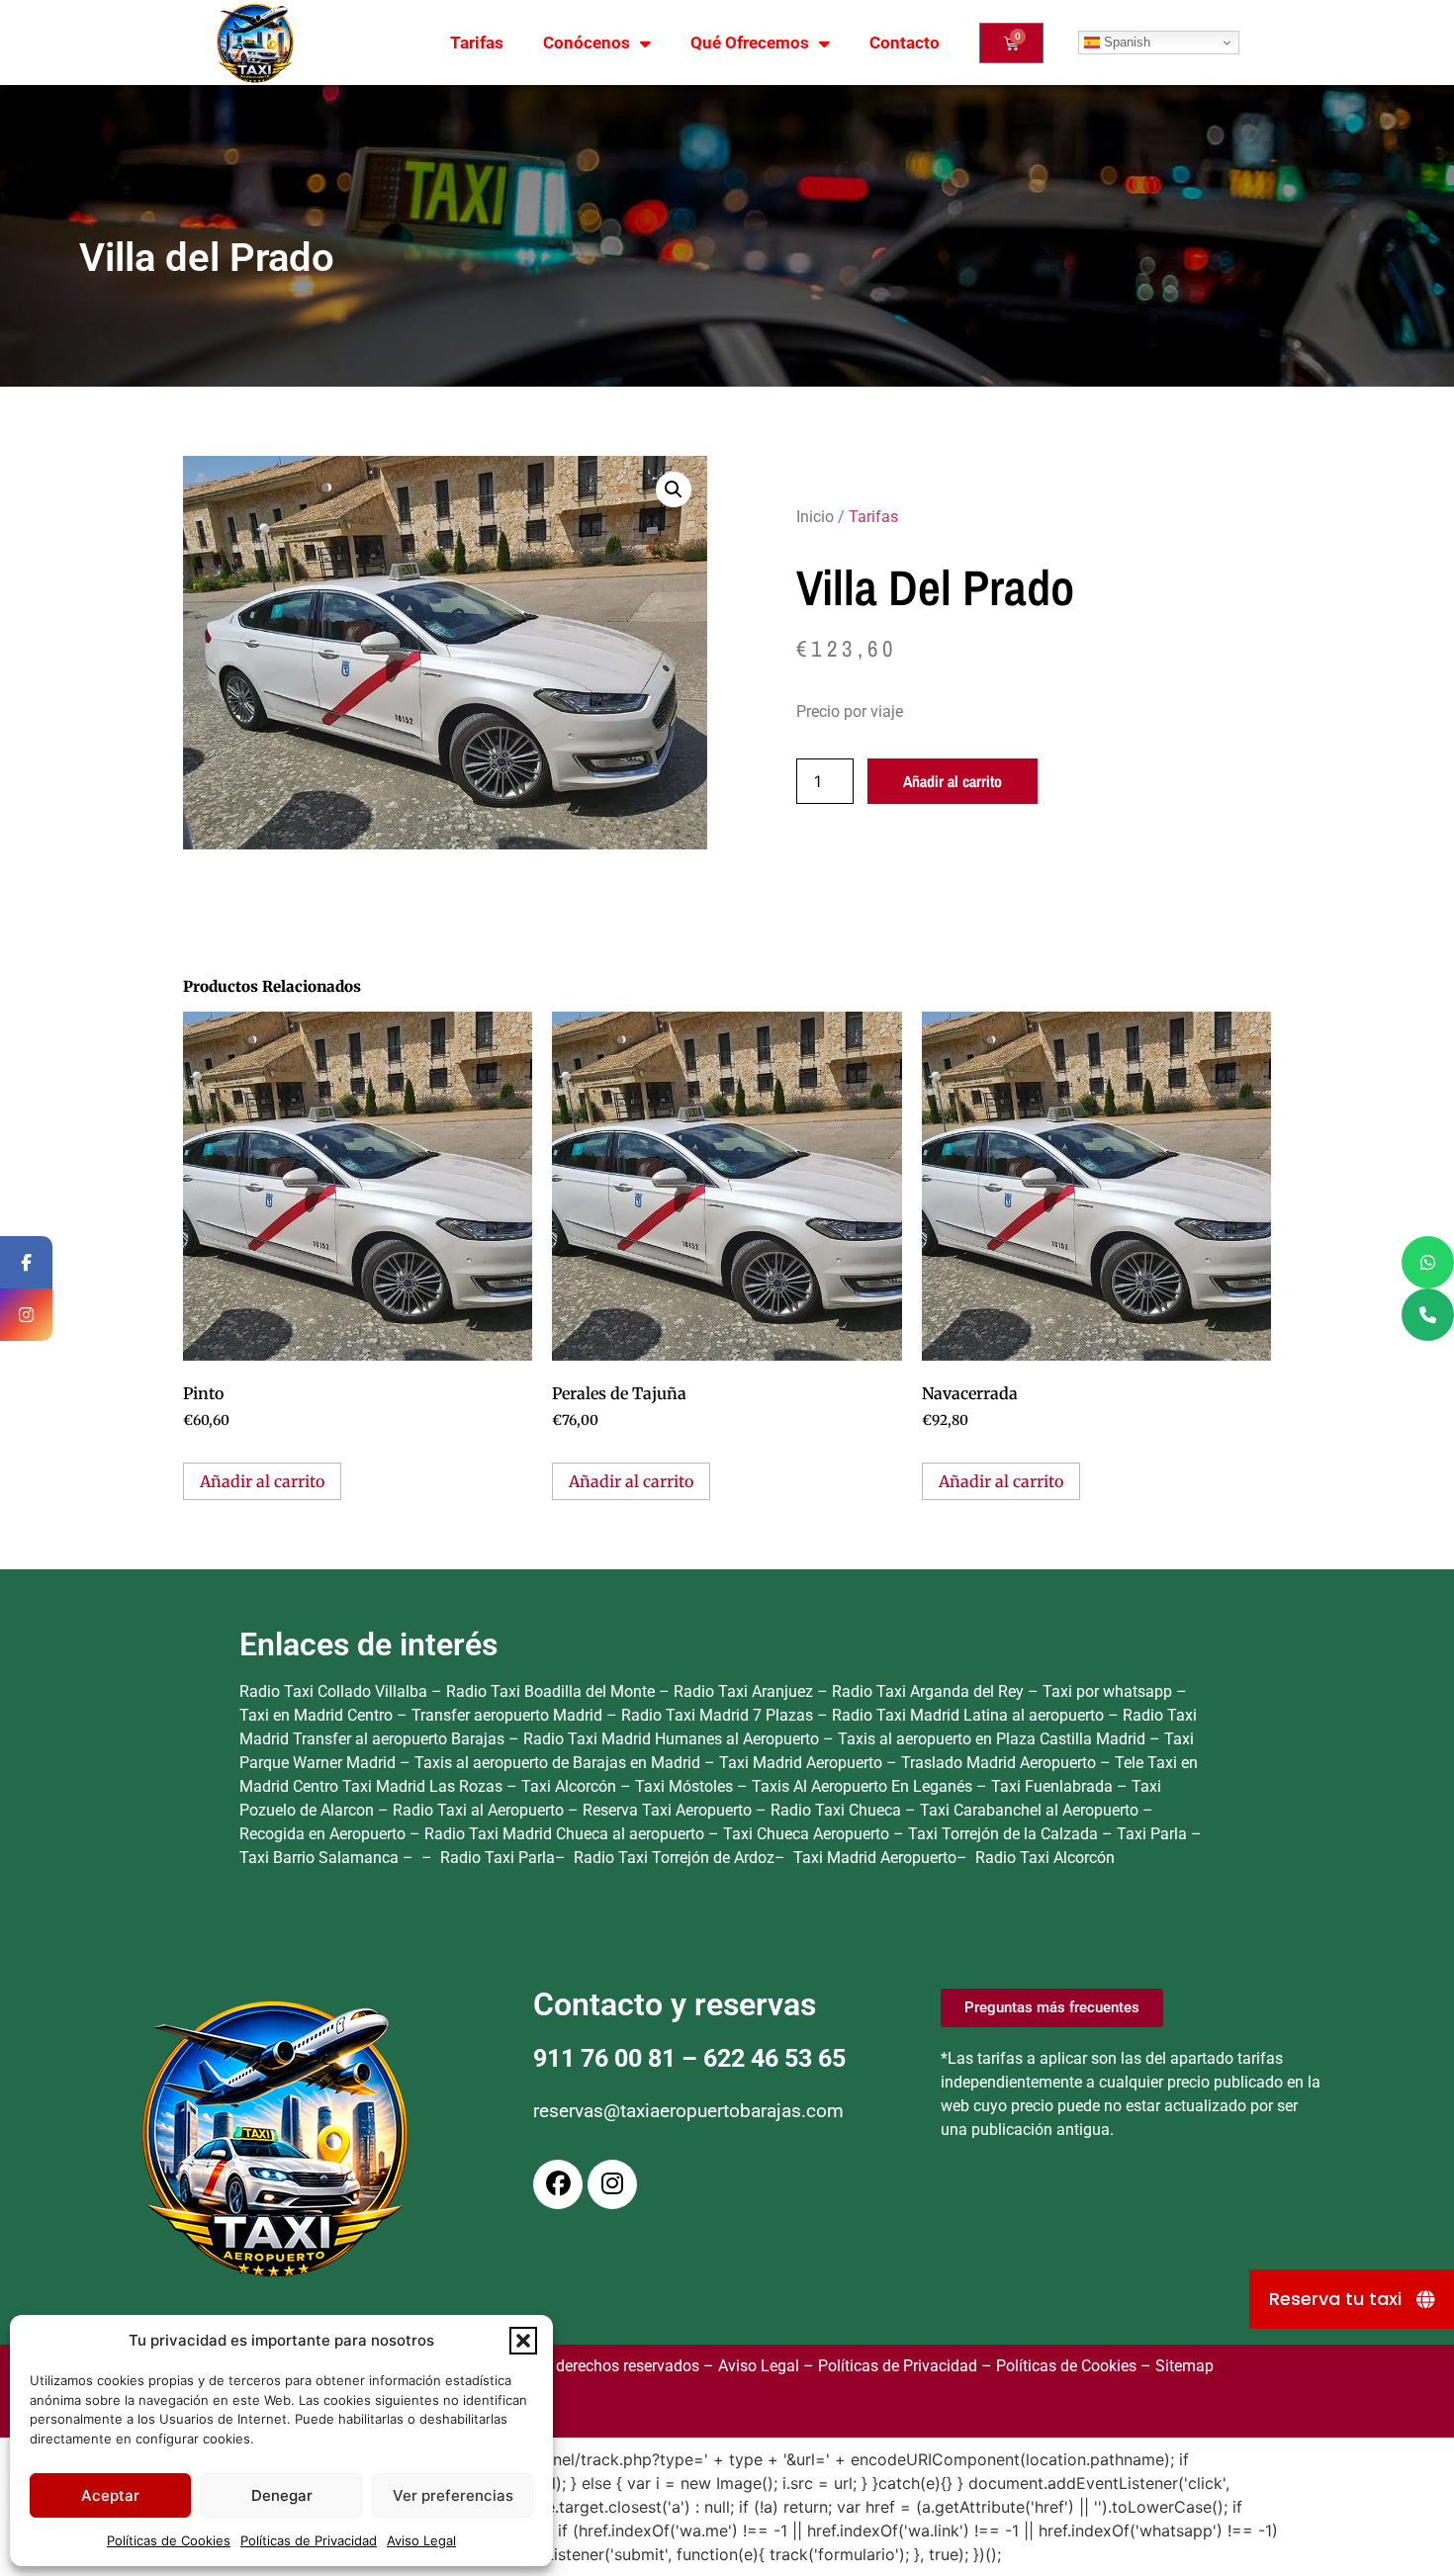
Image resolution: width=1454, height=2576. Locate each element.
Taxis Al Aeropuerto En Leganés (864, 1786)
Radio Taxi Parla (498, 1858)
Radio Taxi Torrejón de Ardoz (674, 1858)
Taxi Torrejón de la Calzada (1005, 1834)
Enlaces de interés (368, 1644)
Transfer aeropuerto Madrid (509, 1715)
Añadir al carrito (953, 781)
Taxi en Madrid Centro (316, 1715)
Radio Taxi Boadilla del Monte (550, 1691)
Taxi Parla (1154, 1834)
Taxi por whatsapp (1107, 1691)
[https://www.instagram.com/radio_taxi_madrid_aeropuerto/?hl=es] (26, 1315)
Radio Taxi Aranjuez (743, 1691)
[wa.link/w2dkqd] (1428, 1262)
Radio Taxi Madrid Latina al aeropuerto (968, 1715)
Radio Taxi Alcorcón (1045, 1858)
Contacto (905, 43)
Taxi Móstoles (686, 1786)
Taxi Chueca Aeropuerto (808, 1834)
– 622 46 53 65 (761, 2058)
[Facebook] (558, 2184)
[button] (523, 2341)
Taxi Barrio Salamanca (321, 1858)
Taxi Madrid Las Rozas (424, 1786)
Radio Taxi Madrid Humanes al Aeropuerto (673, 1739)
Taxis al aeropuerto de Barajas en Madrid (559, 1763)
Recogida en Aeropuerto (324, 1834)
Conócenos (587, 43)
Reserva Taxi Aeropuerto (669, 1810)
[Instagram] (612, 2184)
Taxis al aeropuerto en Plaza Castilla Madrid (994, 1739)
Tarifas (477, 43)
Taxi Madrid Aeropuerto (803, 1763)
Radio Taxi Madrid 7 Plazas (717, 1715)
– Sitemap (1175, 2366)
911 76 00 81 (604, 2058)
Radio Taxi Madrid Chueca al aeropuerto (566, 1834)
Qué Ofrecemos (750, 43)
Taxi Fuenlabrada (1054, 1786)
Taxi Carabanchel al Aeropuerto (1031, 1810)
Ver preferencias (453, 2495)
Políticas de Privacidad (309, 2540)
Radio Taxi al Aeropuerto (480, 1810)
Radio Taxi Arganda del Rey (928, 1691)
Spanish (1125, 42)
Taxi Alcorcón (571, 1786)
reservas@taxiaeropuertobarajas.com (688, 2111)
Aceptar (110, 2495)
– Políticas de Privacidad (888, 2366)
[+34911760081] (1428, 1315)
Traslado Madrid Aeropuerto (1000, 1763)
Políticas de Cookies (169, 2540)
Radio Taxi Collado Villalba (333, 1691)
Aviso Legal (421, 2540)
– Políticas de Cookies (1057, 2366)
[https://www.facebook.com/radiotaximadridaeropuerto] (26, 1262)
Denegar (282, 2495)
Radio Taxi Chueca (838, 1810)
